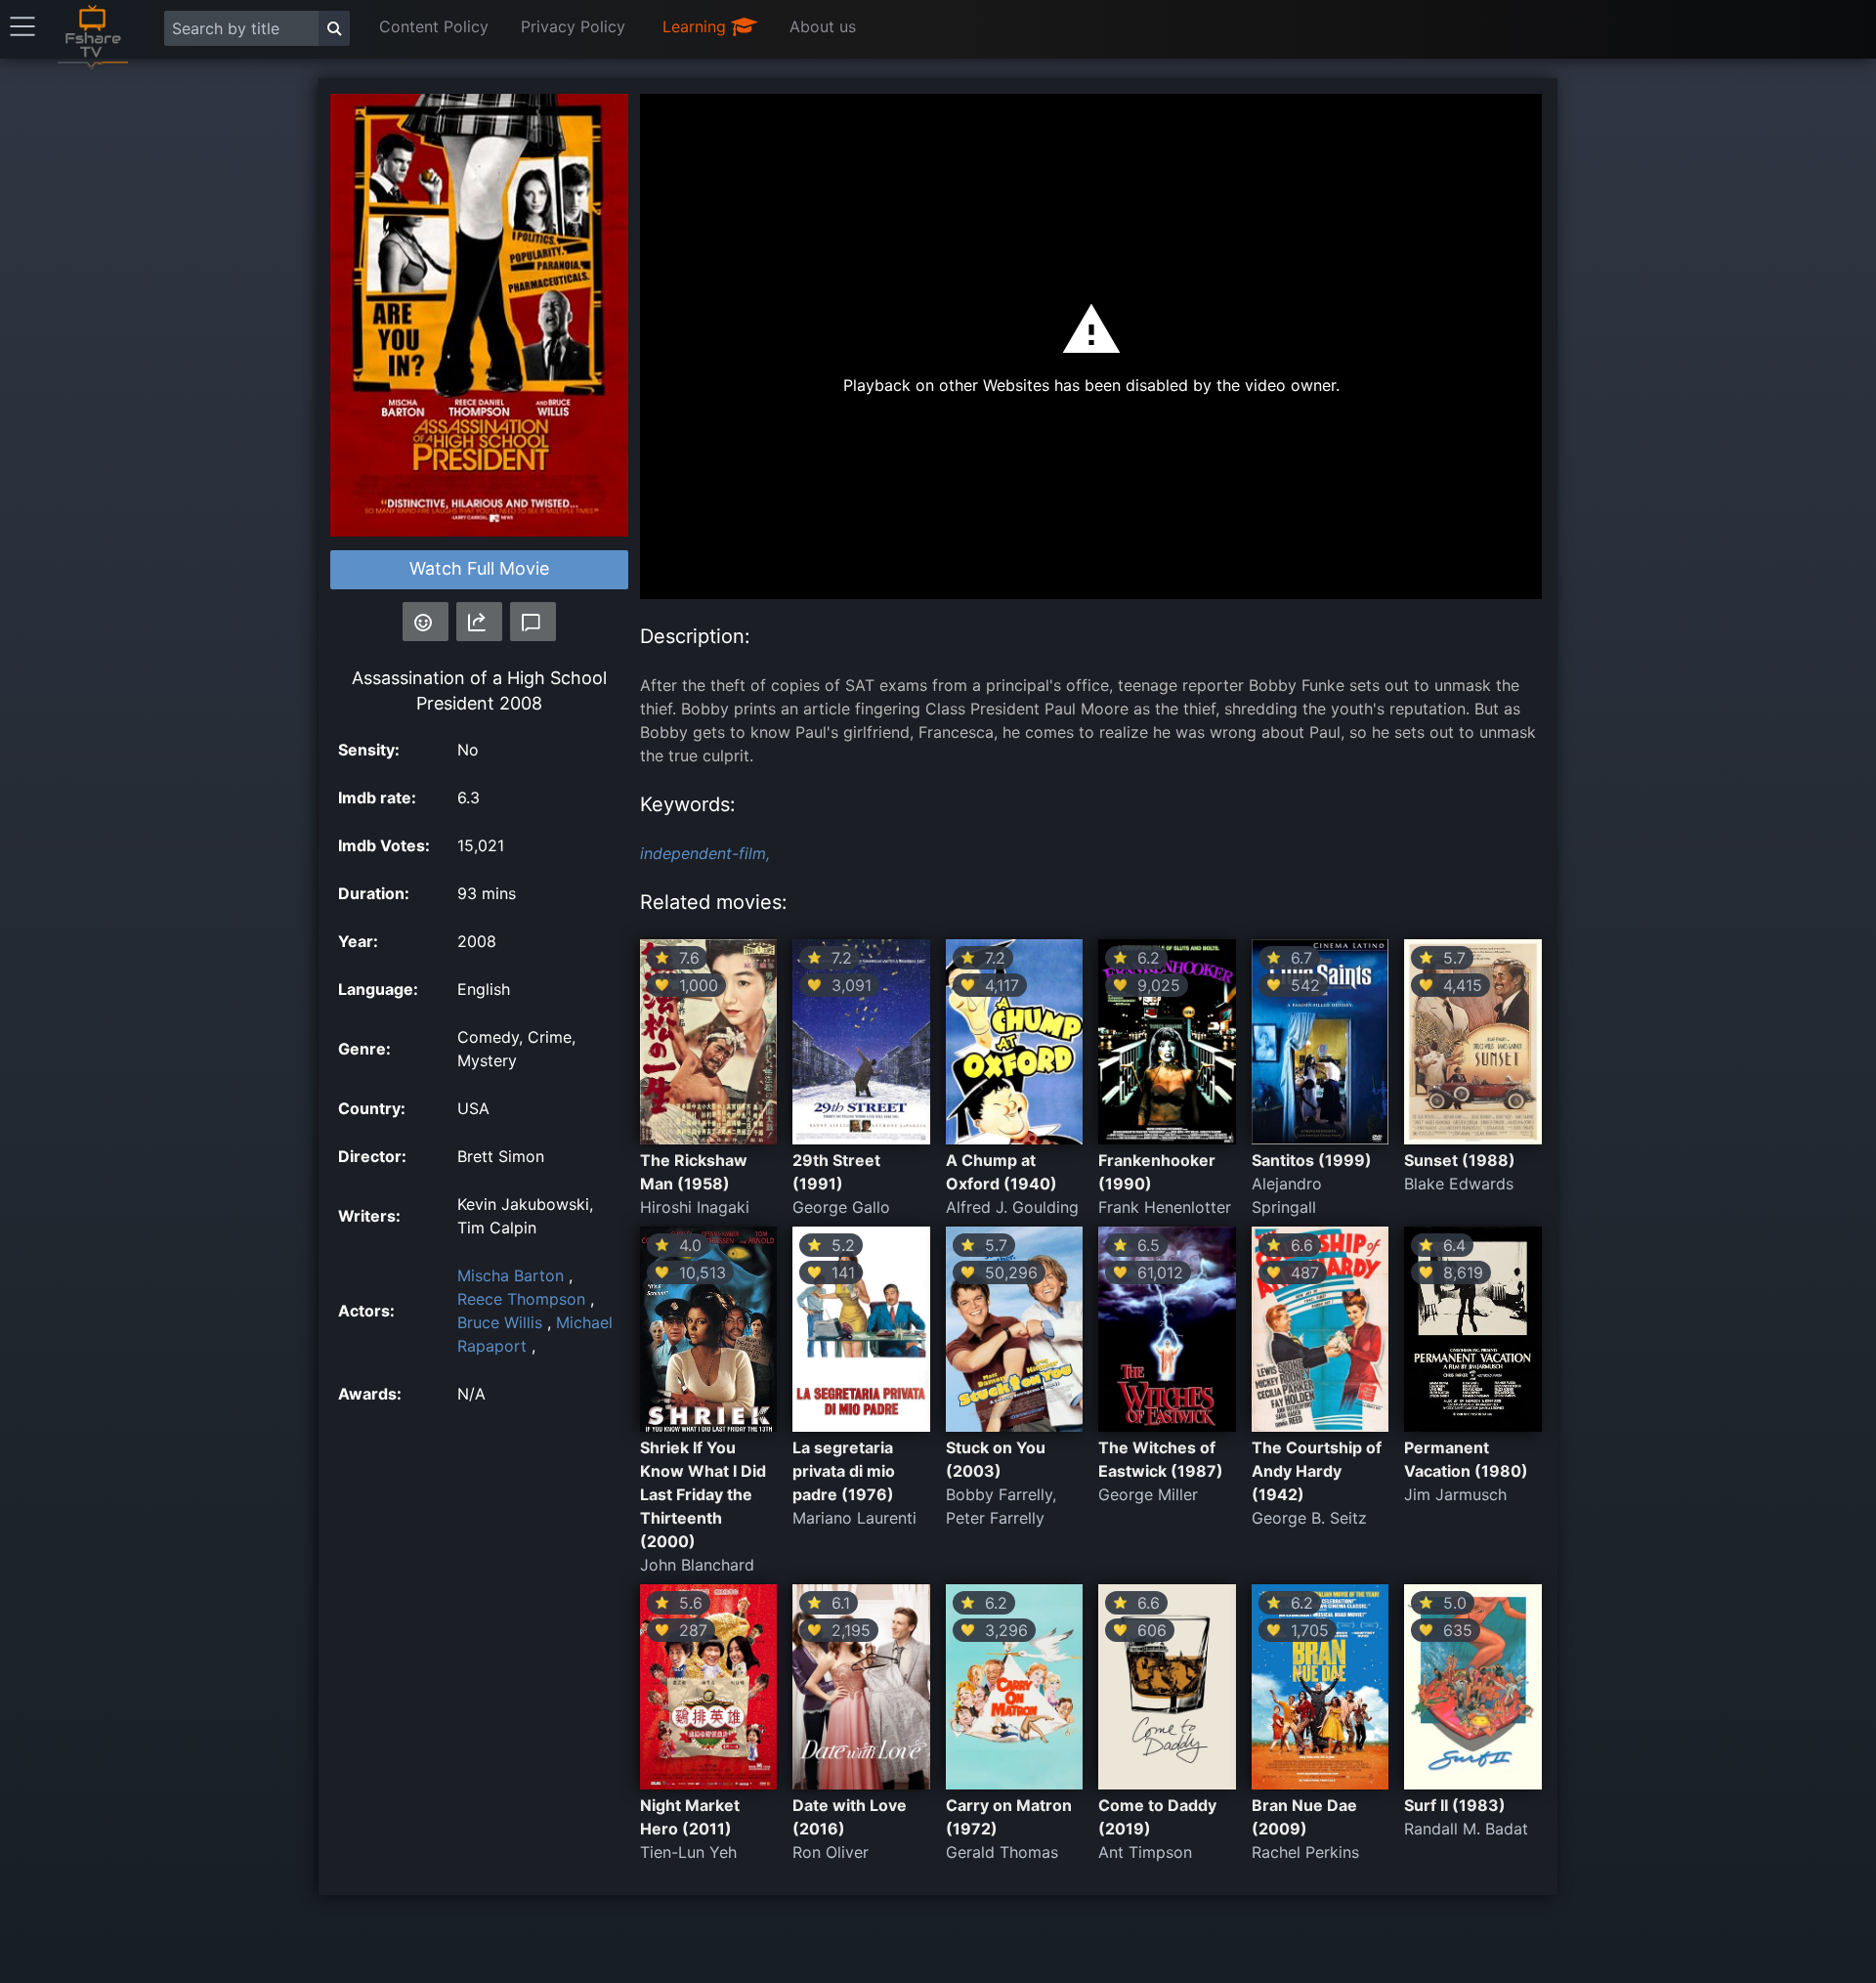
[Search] (334, 28)
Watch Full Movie (479, 568)
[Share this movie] (479, 622)
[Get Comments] (533, 622)
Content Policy (434, 26)
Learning (697, 26)
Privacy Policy (573, 26)
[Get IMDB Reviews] (426, 622)
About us (823, 26)
